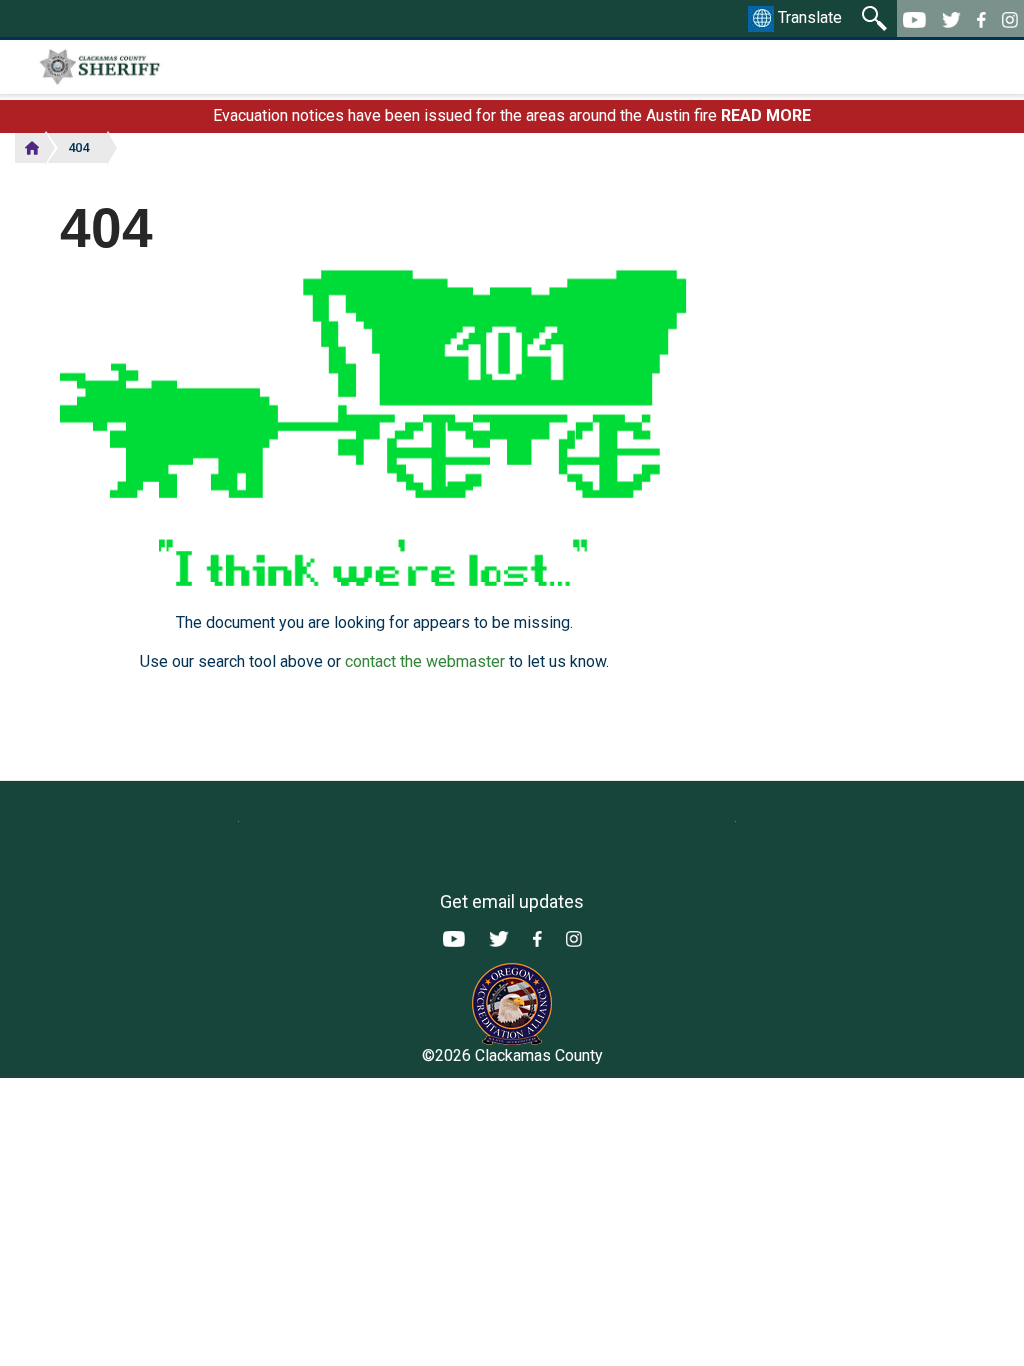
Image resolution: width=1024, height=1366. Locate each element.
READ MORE (766, 115)
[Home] (153, 67)
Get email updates (512, 901)
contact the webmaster (425, 661)
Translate (808, 17)
